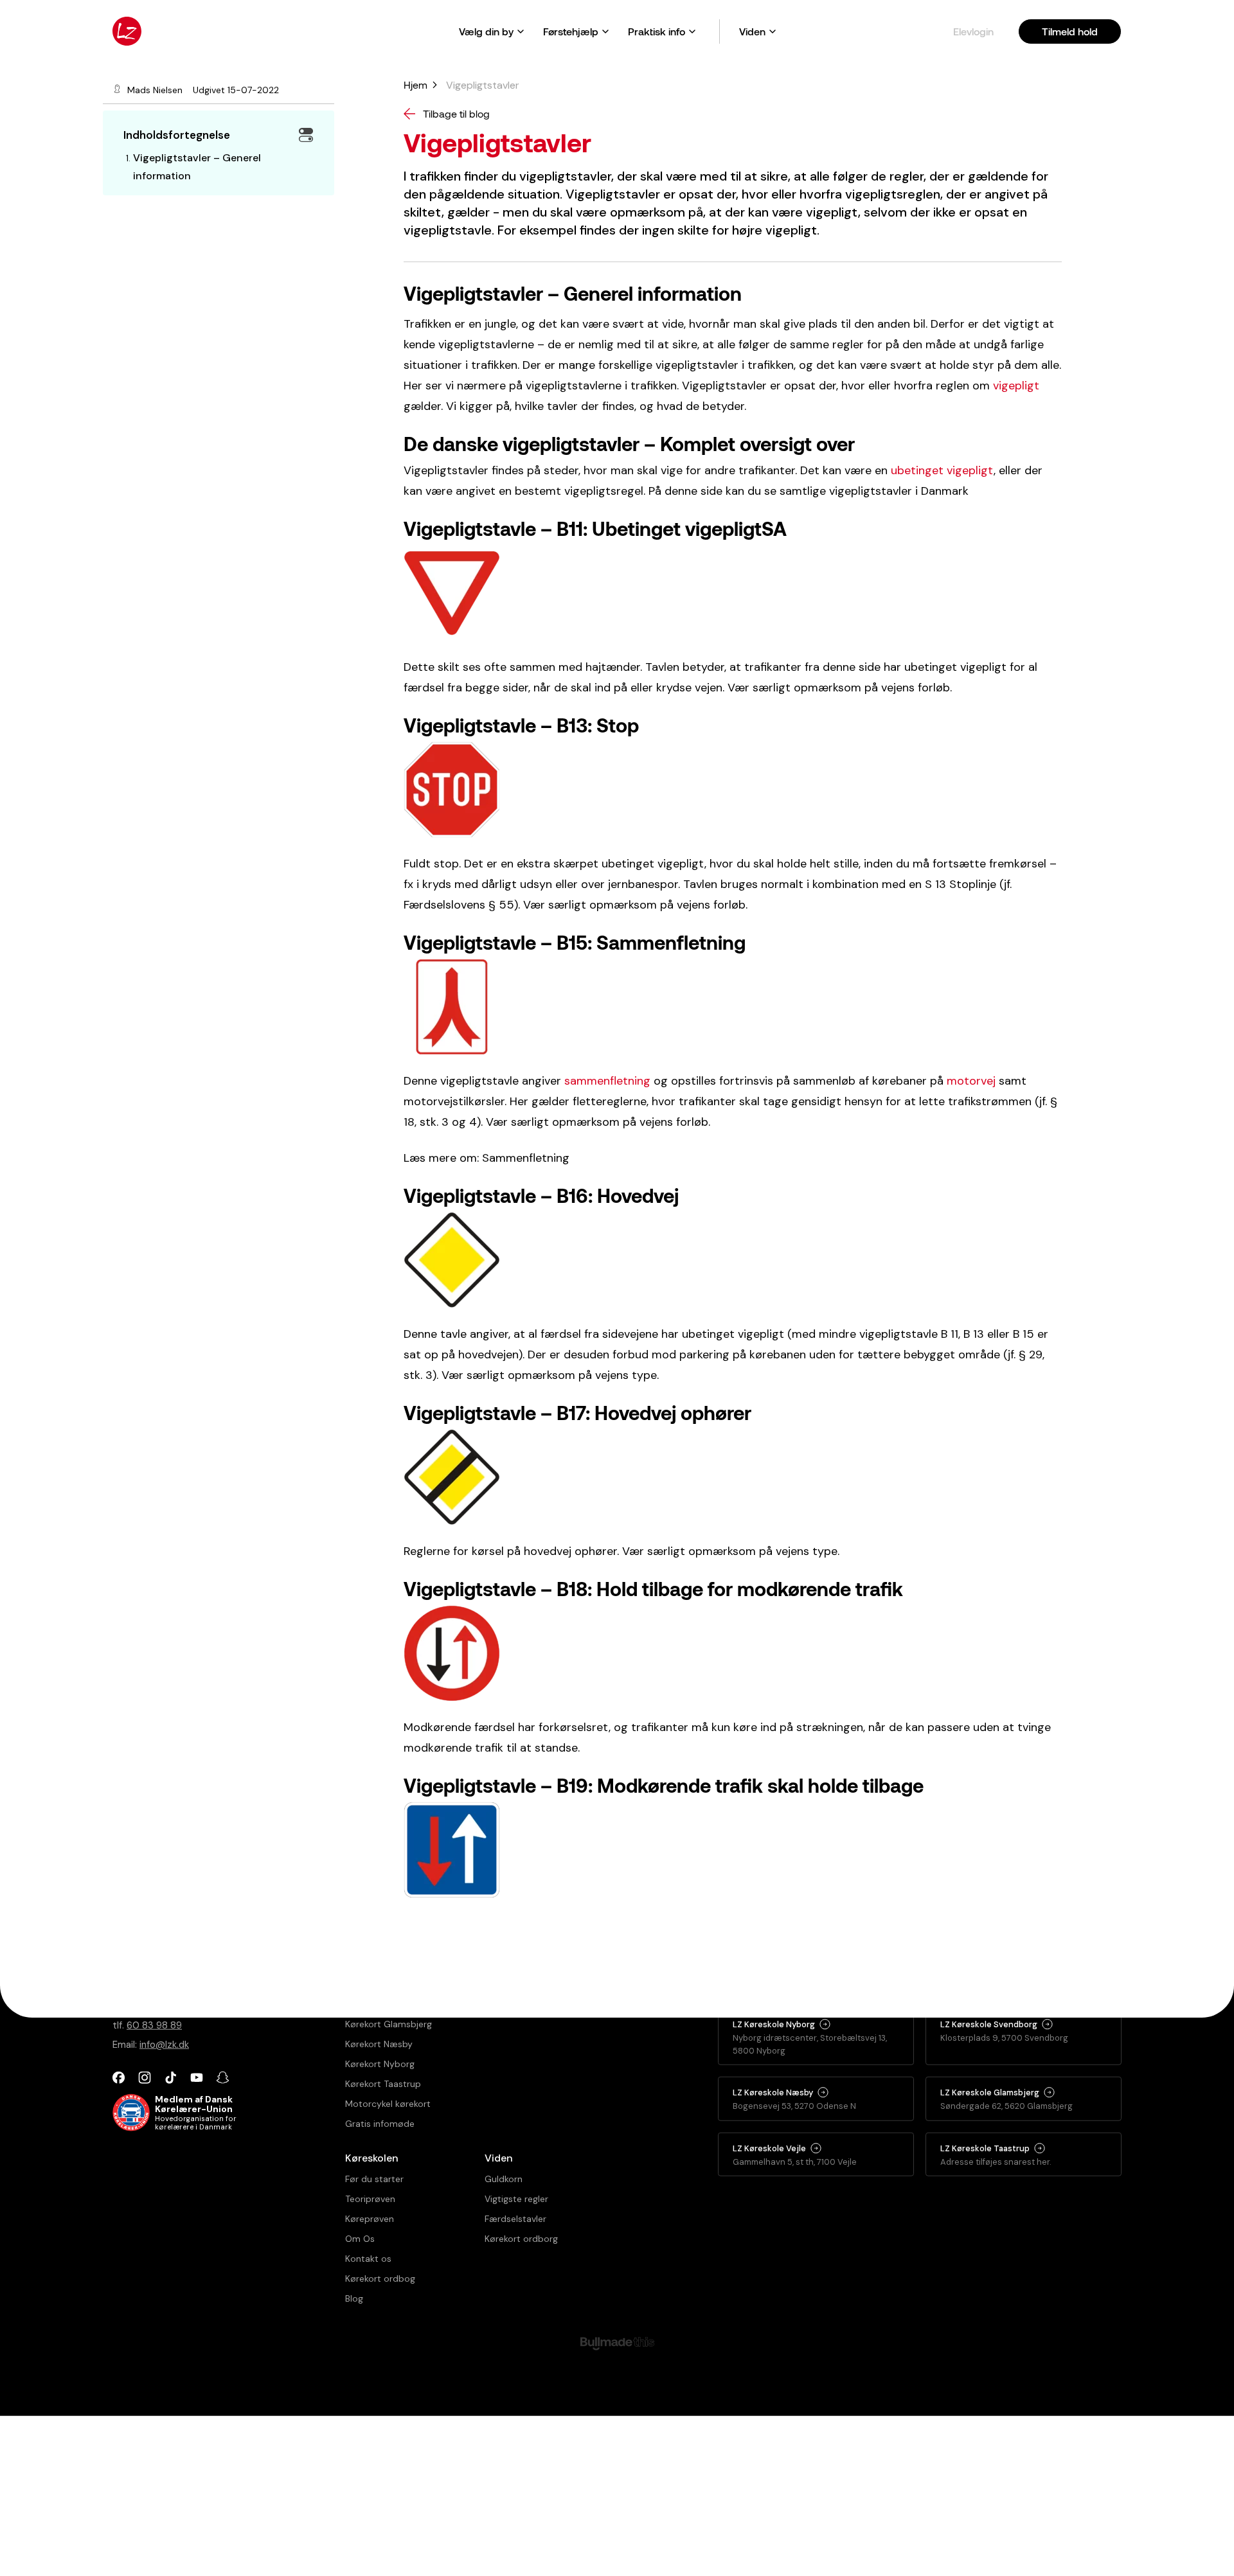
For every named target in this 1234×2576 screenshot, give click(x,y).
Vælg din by (486, 31)
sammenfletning (607, 1081)
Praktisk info (657, 31)
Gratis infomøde (380, 2124)
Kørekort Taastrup (383, 2084)
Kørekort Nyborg (380, 2064)
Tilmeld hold (1070, 31)
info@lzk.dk (164, 2045)
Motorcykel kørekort (388, 2104)
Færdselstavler (515, 2219)
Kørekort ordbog (380, 2278)
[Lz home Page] (127, 31)
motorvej (971, 1081)
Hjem (411, 83)
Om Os (360, 2239)
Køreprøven (370, 2219)
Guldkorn (504, 2179)
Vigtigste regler (516, 2199)
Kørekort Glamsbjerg (389, 2024)
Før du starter (374, 2179)
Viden (752, 31)
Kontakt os (368, 2259)
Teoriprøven (370, 2199)
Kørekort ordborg (521, 2239)
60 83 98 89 (154, 2025)
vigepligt (1016, 386)
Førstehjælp (571, 31)
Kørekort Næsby (379, 2044)
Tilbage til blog (456, 113)
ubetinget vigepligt (942, 470)
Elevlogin (973, 31)
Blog (354, 2298)
